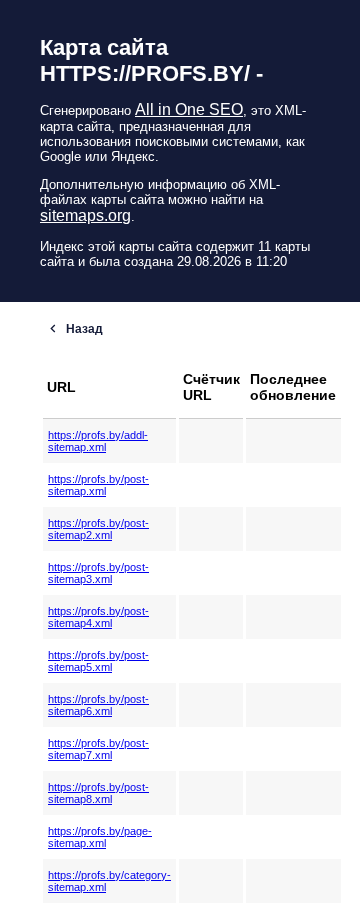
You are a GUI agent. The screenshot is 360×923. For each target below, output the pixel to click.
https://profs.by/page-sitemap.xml (100, 837)
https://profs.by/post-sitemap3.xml (98, 573)
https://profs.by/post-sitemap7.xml (98, 749)
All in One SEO (189, 109)
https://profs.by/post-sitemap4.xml (98, 617)
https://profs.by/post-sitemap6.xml (98, 705)
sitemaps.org (85, 215)
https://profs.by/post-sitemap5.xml (98, 661)
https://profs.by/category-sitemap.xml (109, 881)
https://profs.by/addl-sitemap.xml (98, 441)
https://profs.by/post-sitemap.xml (98, 485)
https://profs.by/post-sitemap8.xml (98, 793)
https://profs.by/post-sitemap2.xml (98, 529)
